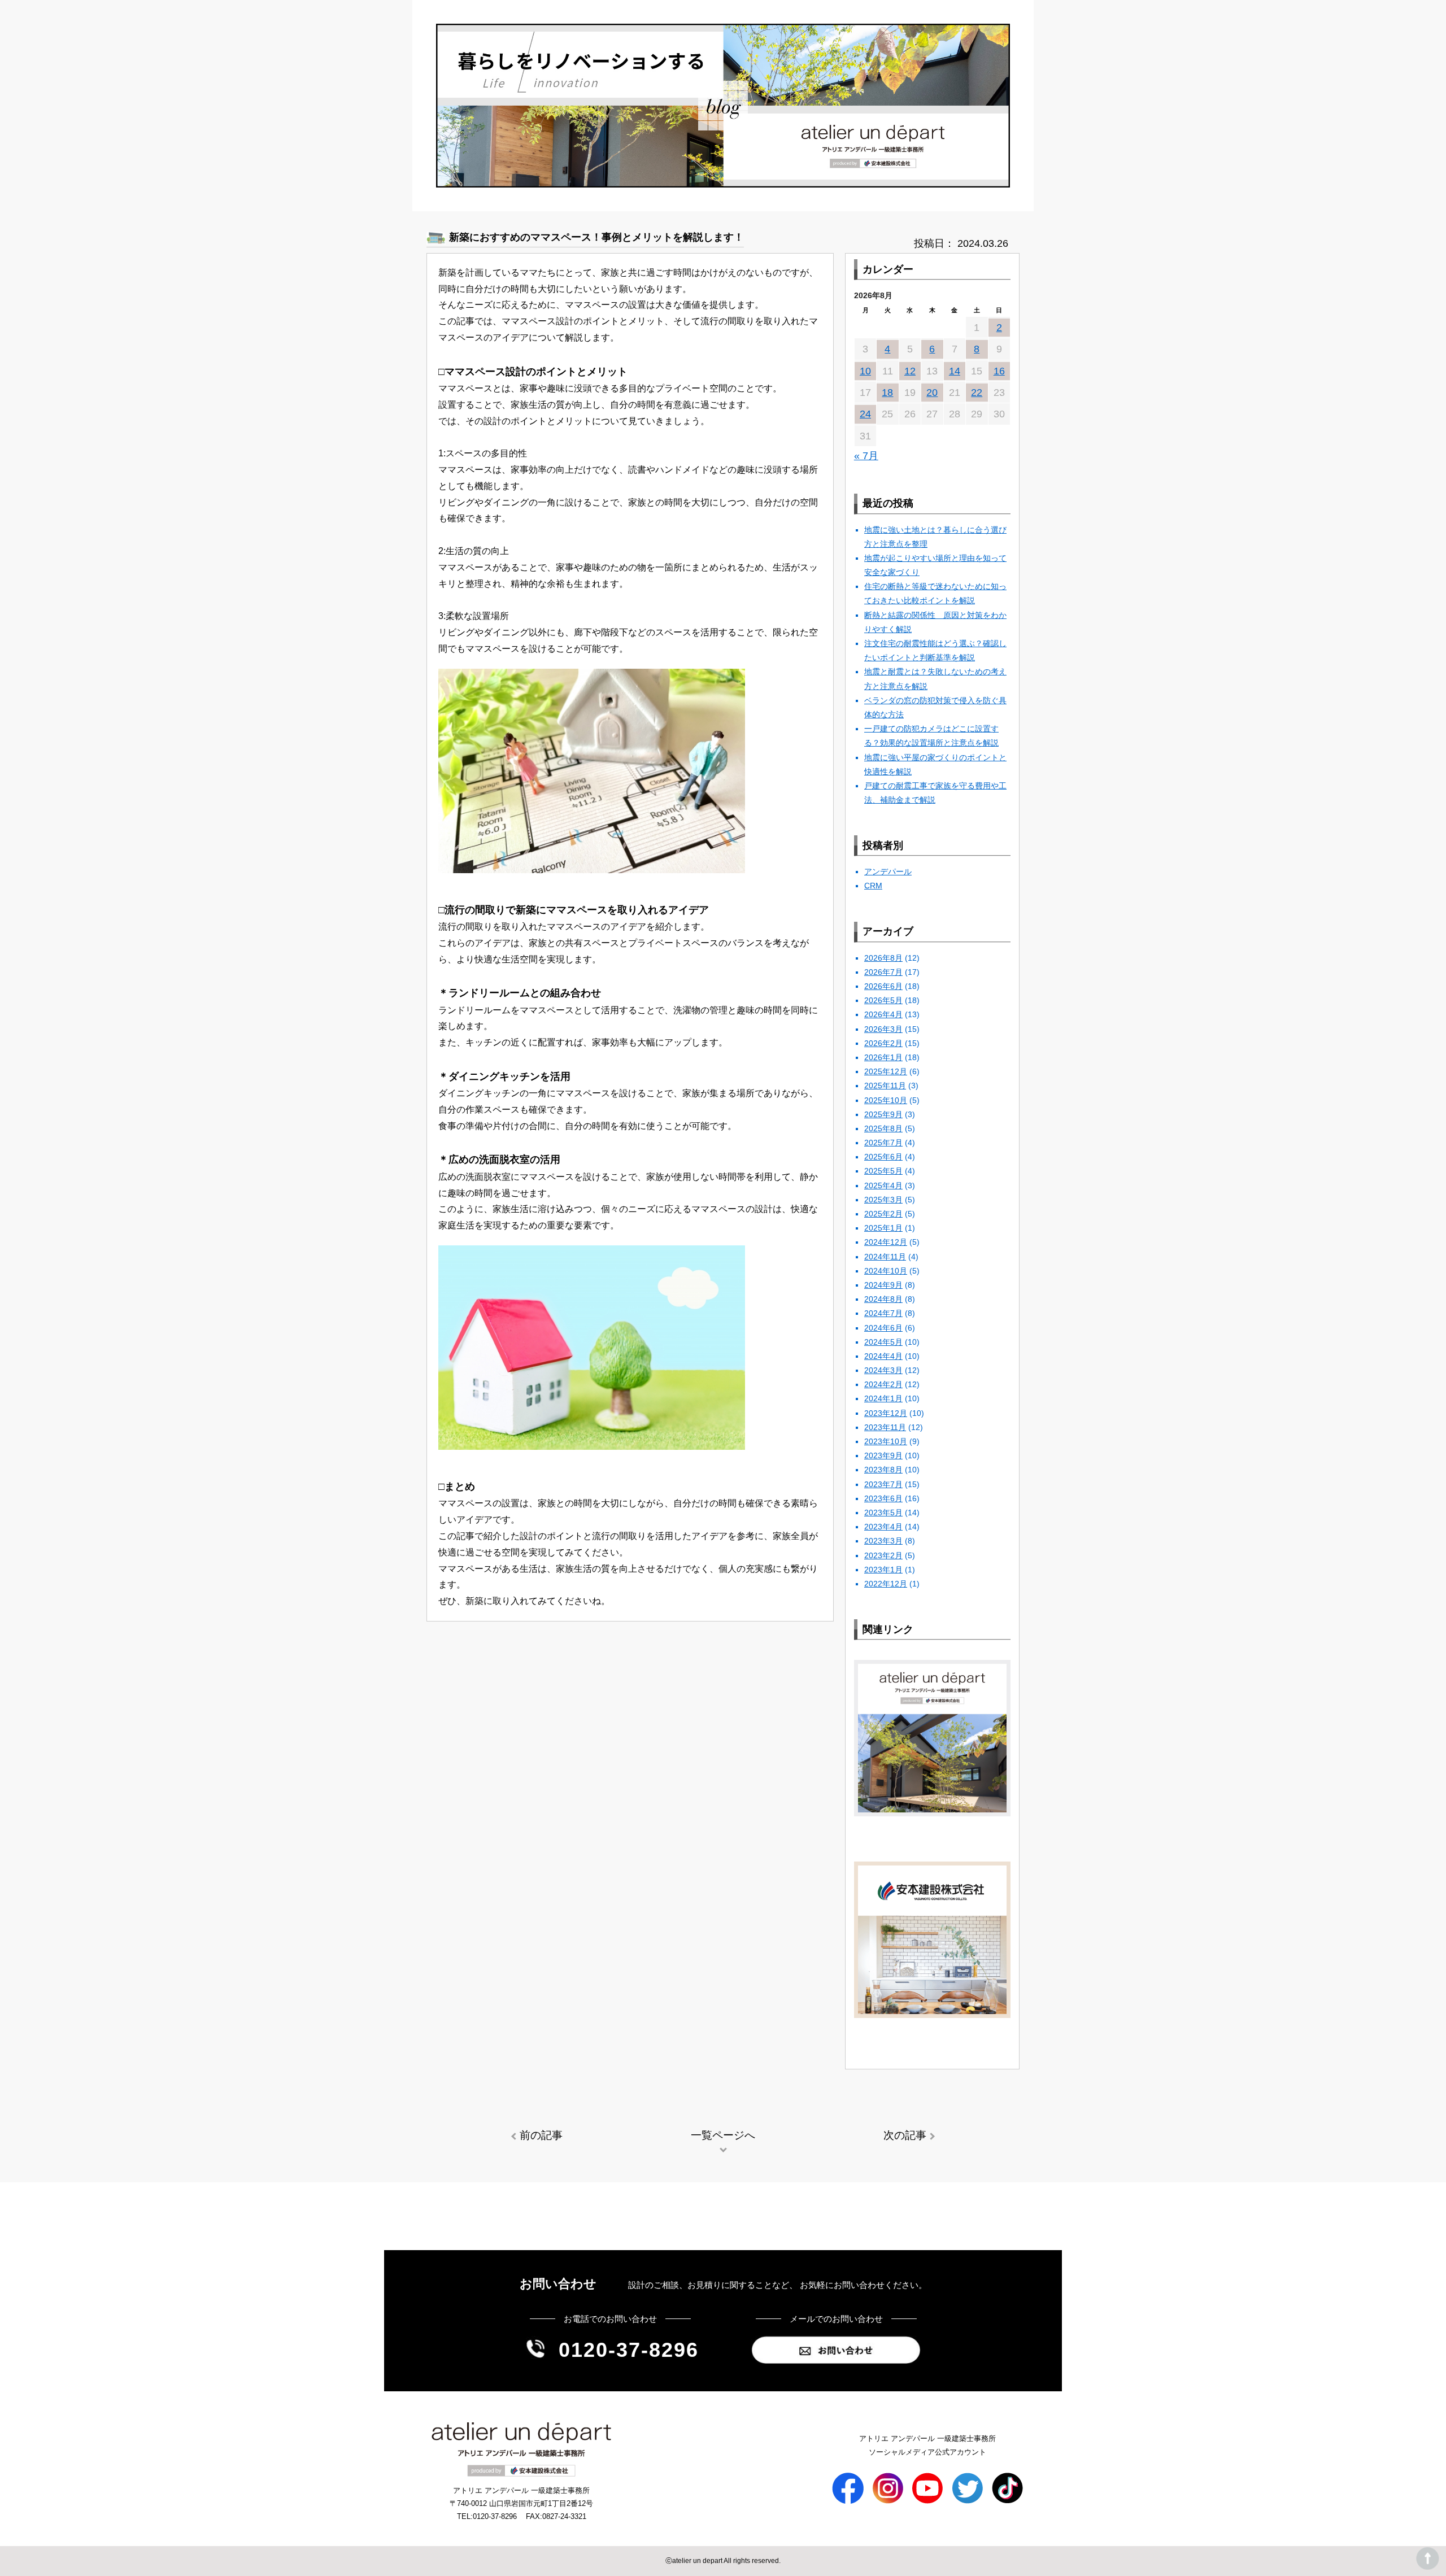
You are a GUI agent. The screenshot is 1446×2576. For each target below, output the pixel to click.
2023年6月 (883, 1498)
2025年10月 (886, 1100)
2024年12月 (886, 1242)
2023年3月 (883, 1541)
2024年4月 (883, 1356)
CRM (873, 886)
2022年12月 (886, 1584)
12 (910, 371)
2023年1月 (883, 1570)
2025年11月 (885, 1086)
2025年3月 (883, 1200)
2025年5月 (883, 1171)
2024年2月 (883, 1384)
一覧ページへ (723, 2135)
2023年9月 (883, 1455)
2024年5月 (883, 1342)
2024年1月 (883, 1398)
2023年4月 (883, 1527)
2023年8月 (883, 1470)
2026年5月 (883, 1000)
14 (955, 371)
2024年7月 (883, 1313)
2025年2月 (883, 1214)
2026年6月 (883, 986)
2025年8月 (883, 1128)
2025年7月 (883, 1143)
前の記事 (541, 2135)
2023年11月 (885, 1427)
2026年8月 (883, 958)
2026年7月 (883, 972)
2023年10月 (886, 1441)
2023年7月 (883, 1484)
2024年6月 (883, 1328)
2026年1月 (883, 1057)
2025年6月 (883, 1157)
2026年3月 (883, 1029)
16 (999, 371)
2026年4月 (883, 1014)
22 (977, 393)
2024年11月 (885, 1257)
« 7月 (866, 456)
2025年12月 (886, 1071)
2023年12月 (886, 1413)
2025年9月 (883, 1114)
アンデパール (888, 871)
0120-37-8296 (629, 2350)
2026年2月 (883, 1043)
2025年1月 (883, 1228)
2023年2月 (883, 1555)
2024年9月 (883, 1285)
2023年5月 (883, 1513)
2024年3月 (883, 1370)
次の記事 (905, 2135)
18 (887, 393)
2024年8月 (883, 1299)
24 (865, 414)
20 (932, 393)
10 (865, 371)
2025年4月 (883, 1185)
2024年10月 (886, 1271)
